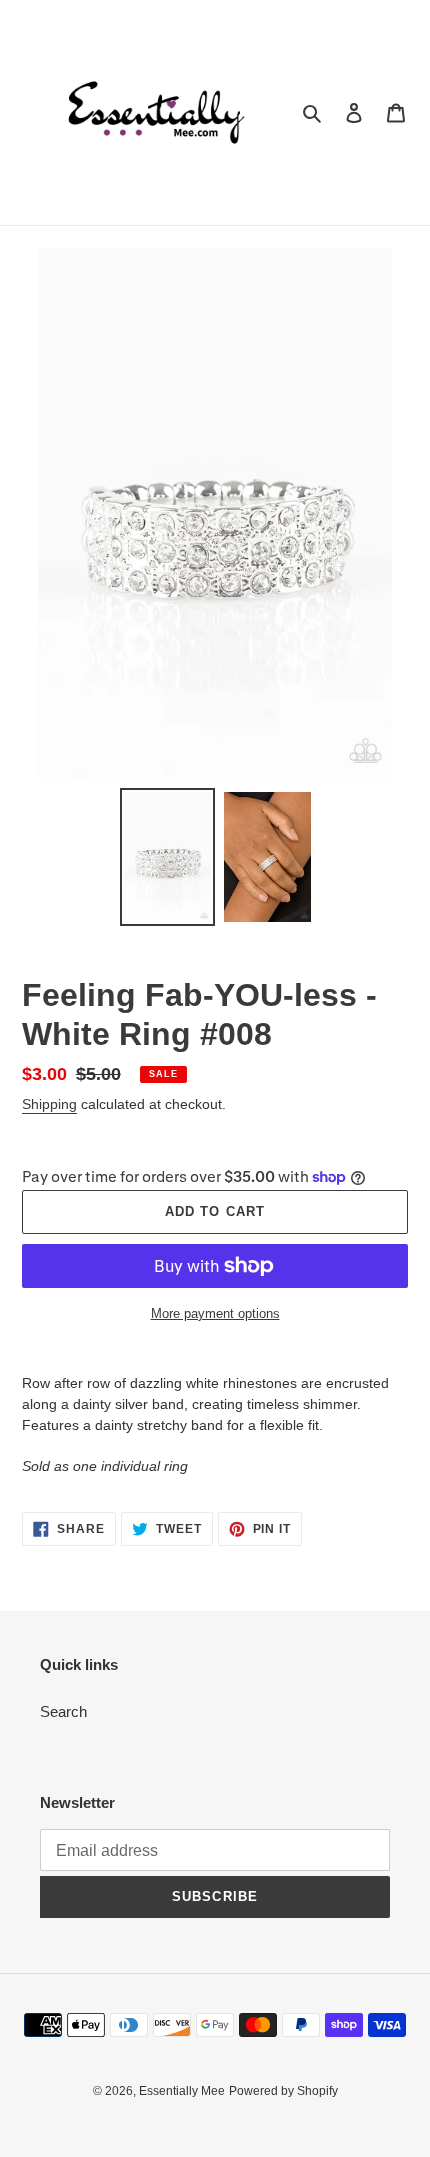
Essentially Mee (182, 2091)
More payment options (215, 1313)
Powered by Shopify (283, 2091)
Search (63, 1711)
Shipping (49, 1104)
